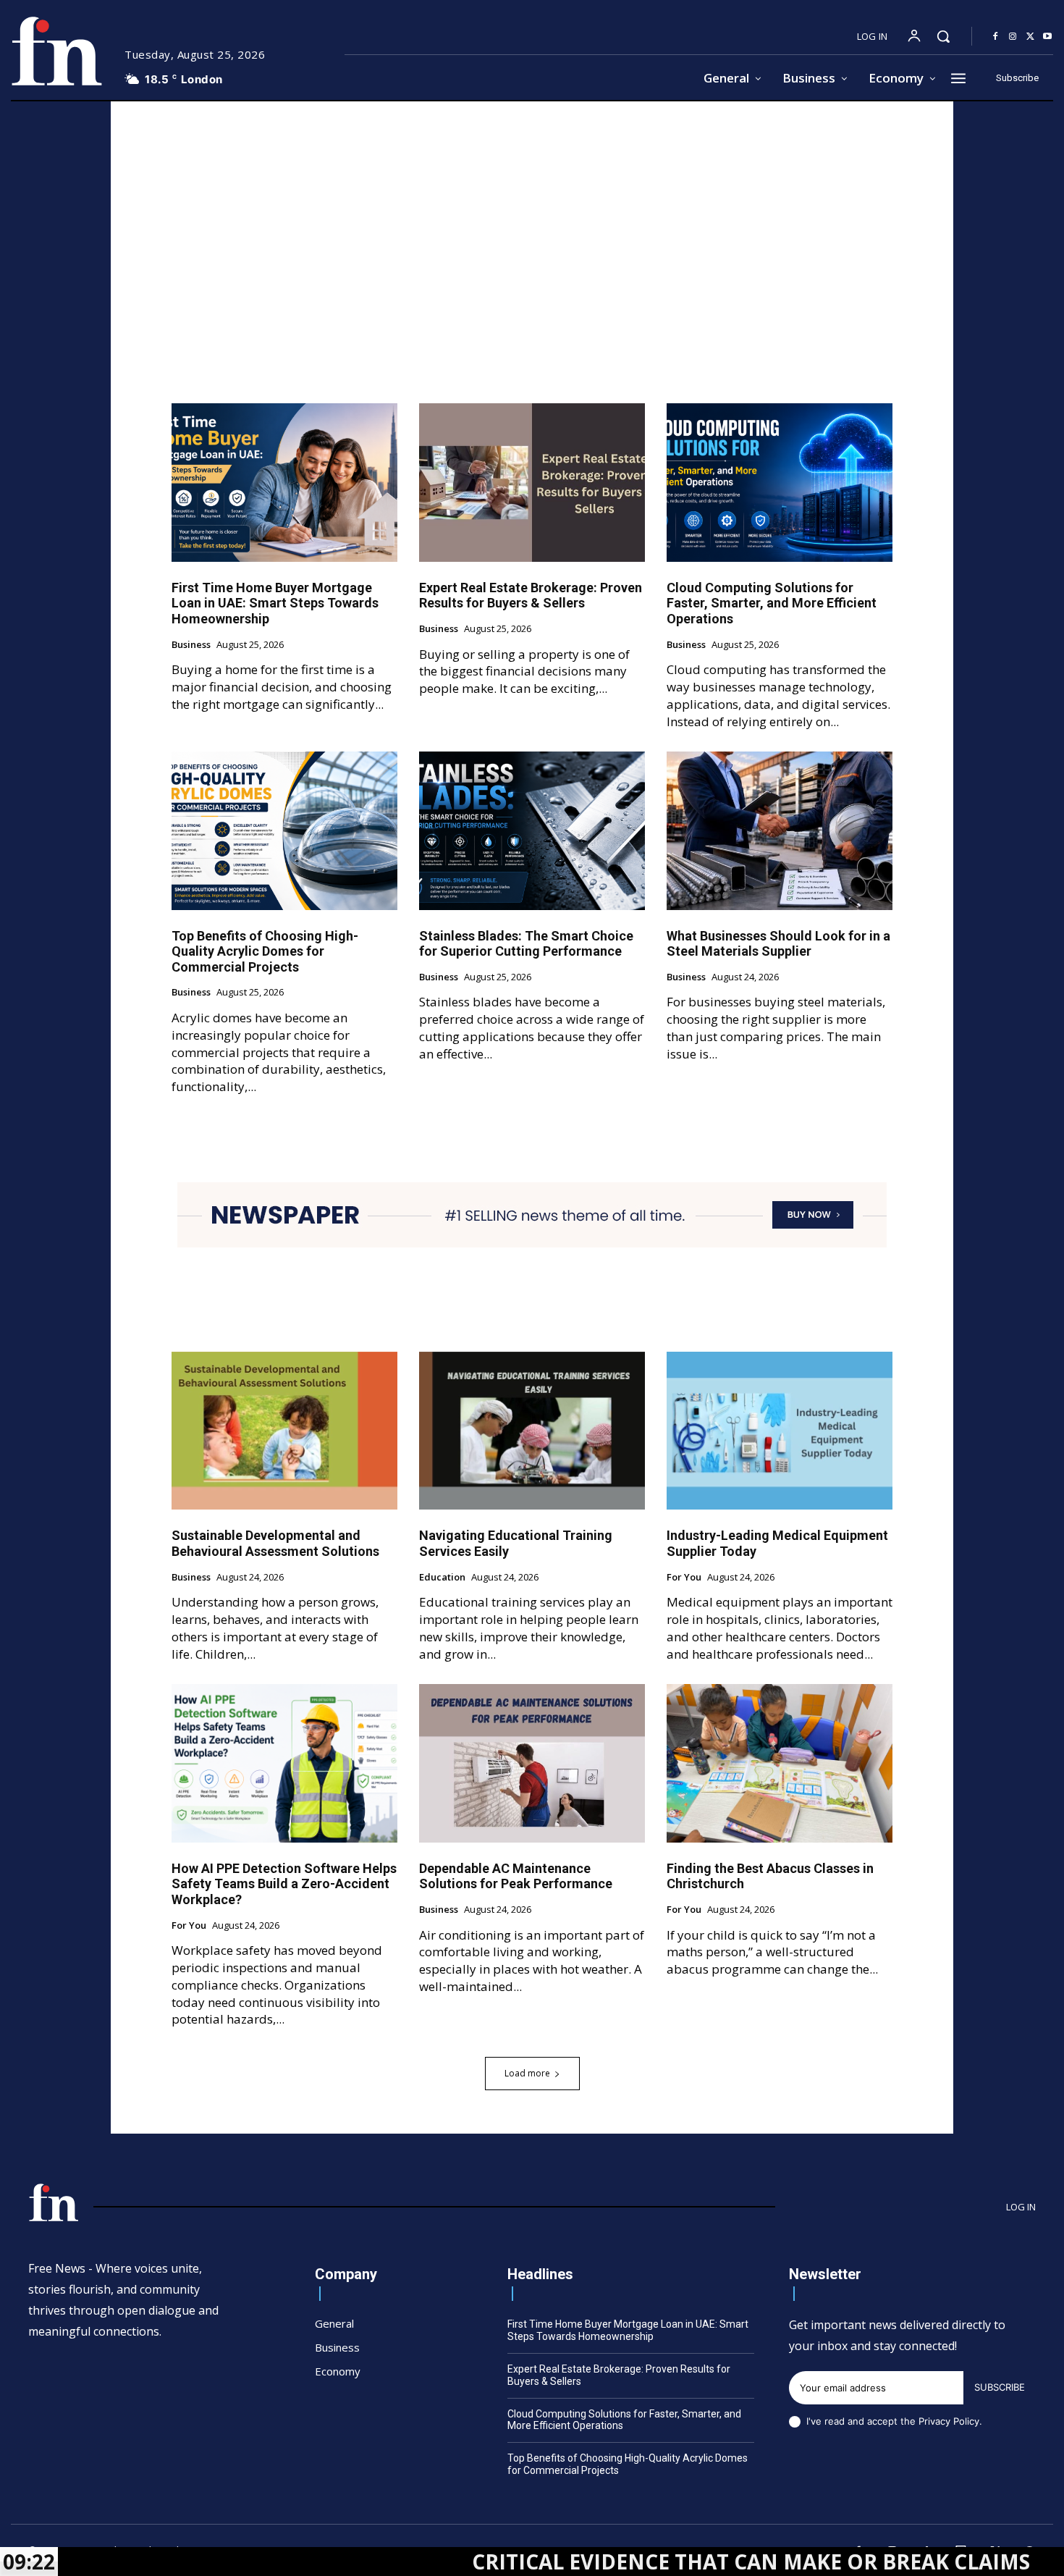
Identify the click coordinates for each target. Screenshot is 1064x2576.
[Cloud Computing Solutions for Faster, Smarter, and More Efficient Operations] (780, 482)
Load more (527, 2073)
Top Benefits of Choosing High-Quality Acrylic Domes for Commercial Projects (265, 951)
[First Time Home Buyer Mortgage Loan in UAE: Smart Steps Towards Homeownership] (284, 482)
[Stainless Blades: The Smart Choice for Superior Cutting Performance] (532, 830)
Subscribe (1000, 2387)
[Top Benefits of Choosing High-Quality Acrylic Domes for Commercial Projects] (284, 830)
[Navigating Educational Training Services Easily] (532, 1431)
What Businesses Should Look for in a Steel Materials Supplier (778, 944)
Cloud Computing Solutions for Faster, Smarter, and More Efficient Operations (772, 603)
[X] (1030, 37)
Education (442, 1578)
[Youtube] (1047, 37)
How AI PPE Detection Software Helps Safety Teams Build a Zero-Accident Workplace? (284, 1884)
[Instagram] (1013, 37)
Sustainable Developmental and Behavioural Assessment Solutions (275, 1543)
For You (684, 1578)
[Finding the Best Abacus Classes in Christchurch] (780, 1763)
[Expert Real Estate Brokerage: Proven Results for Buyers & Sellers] (532, 482)
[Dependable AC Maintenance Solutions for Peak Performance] (532, 1763)
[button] (943, 36)
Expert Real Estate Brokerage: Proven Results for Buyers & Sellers (531, 595)
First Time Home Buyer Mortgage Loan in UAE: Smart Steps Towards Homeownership (275, 603)
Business (191, 645)
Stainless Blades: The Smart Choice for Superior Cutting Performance (526, 944)
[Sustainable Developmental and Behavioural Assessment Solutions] (284, 1431)
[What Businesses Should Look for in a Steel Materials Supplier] (780, 830)
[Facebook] (995, 37)
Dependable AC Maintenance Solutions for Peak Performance (516, 1876)
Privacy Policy (949, 2421)
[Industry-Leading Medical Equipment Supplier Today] (780, 1431)
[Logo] (56, 51)
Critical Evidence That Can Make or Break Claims (631, 2562)
